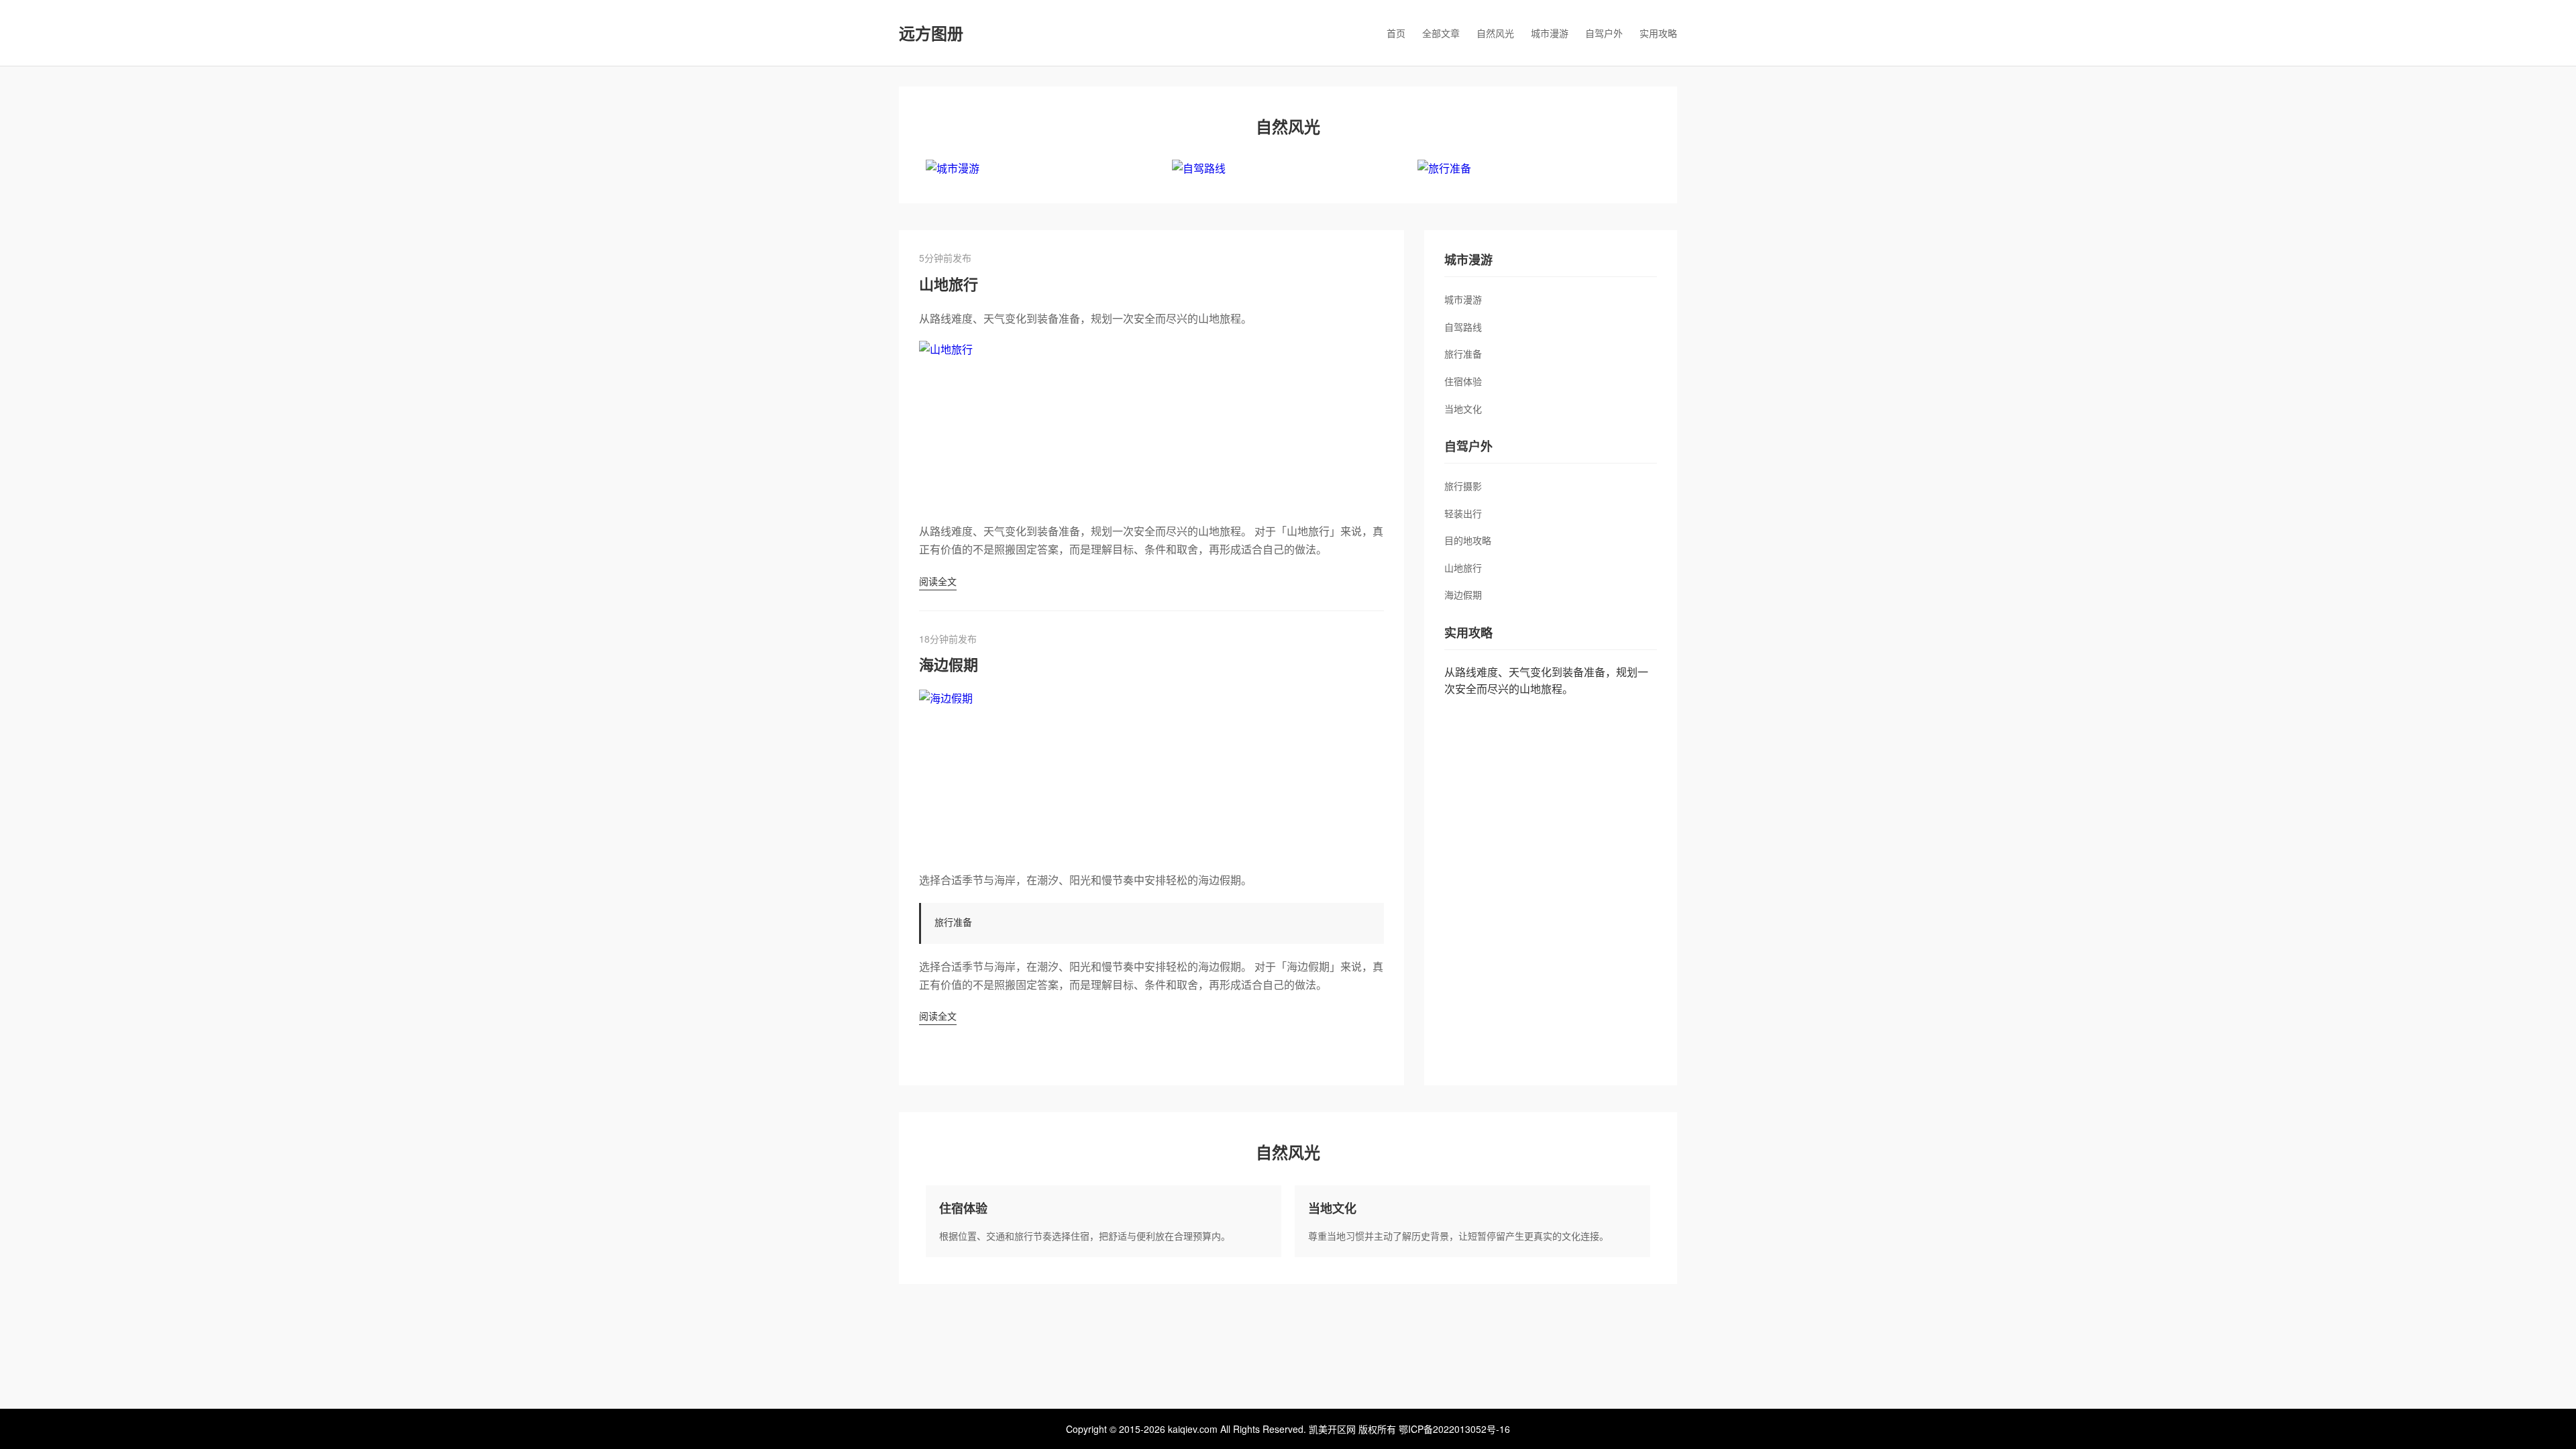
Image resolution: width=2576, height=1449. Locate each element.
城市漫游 (1550, 33)
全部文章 (1441, 33)
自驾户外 (1604, 33)
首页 (1396, 33)
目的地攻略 (1468, 540)
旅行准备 (1463, 354)
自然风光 (1495, 33)
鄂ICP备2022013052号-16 (1454, 1429)
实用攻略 (1658, 33)
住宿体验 (1463, 381)
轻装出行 (1463, 513)
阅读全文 (938, 581)
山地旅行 (949, 284)
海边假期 (949, 664)
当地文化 (1463, 409)
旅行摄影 (1463, 486)
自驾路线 (1463, 327)
